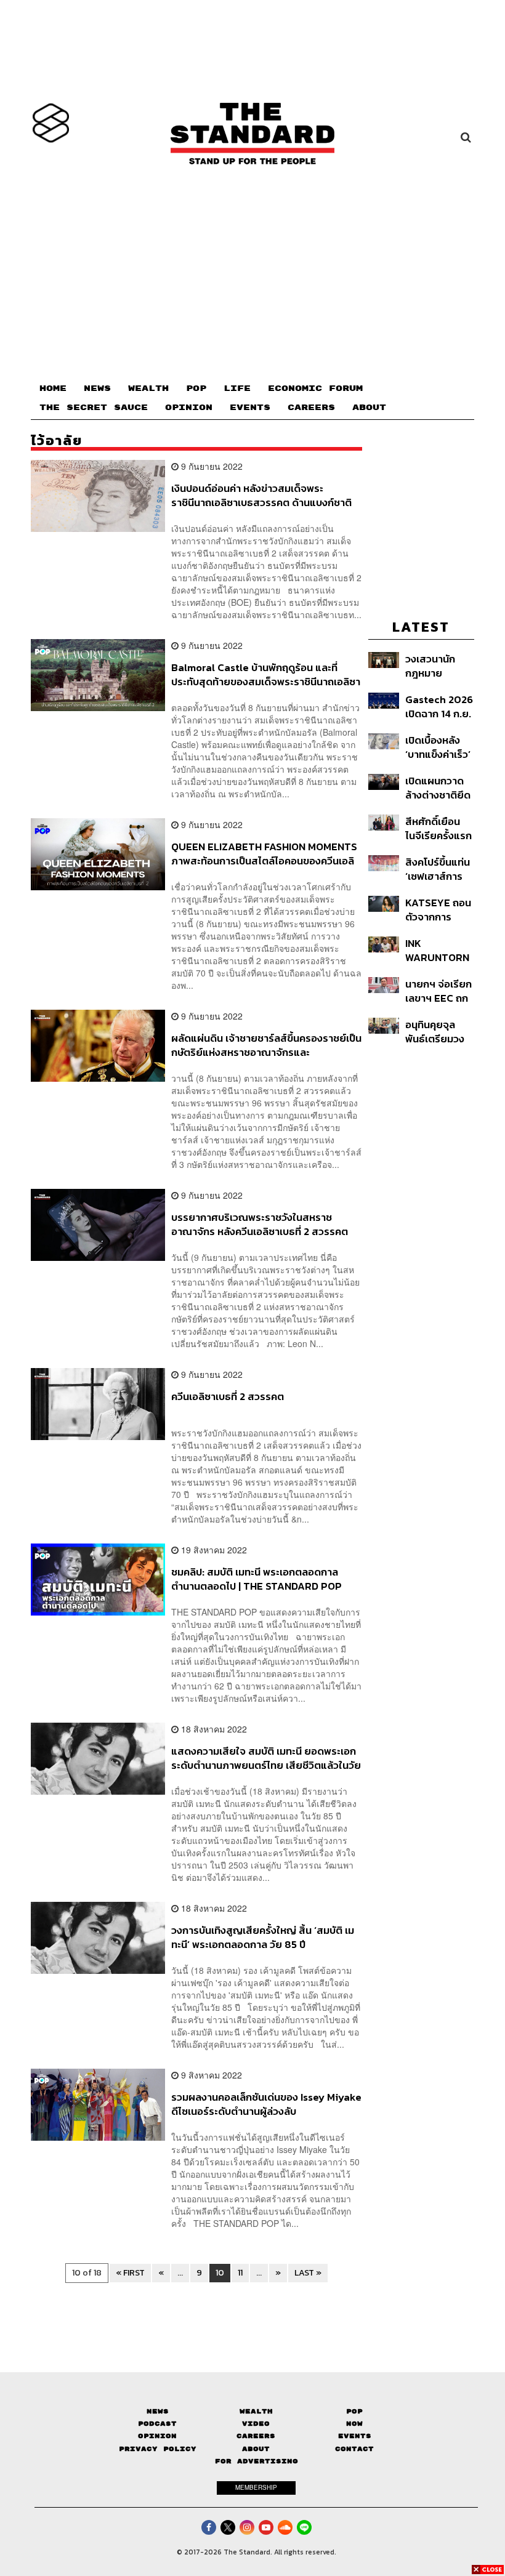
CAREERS (311, 408)
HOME (53, 388)
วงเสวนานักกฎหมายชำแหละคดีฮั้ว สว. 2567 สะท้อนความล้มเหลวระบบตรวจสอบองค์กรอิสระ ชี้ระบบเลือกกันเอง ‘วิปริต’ (438, 666)
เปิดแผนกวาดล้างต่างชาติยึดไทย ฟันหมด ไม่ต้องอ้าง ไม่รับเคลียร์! (438, 788)
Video (256, 2424)
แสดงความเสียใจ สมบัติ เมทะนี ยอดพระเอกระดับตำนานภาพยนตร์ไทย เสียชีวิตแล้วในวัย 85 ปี (266, 1758)
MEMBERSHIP (256, 2487)
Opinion (157, 2436)
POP (196, 388)
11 (240, 2273)
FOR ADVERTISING (257, 2461)
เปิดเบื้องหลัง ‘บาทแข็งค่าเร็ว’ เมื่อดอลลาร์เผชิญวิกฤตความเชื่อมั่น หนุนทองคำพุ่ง (438, 747)
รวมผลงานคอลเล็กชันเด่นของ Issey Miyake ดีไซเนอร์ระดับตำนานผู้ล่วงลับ (266, 2104)
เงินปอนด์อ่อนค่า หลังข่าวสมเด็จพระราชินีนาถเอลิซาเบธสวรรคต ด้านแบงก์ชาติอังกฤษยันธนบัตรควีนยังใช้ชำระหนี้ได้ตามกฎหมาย (261, 495)
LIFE (237, 388)
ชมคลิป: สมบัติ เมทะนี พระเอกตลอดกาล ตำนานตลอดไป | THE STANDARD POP (257, 1579)
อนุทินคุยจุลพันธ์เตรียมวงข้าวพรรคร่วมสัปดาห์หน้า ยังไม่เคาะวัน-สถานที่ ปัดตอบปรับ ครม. (439, 1032)
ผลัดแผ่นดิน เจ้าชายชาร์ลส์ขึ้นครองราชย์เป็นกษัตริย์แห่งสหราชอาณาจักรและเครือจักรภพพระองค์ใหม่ (266, 1045)
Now (354, 2424)
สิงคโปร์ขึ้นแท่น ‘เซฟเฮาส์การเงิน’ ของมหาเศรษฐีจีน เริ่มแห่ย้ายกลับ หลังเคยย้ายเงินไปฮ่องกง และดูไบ (439, 869)
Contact (354, 2449)
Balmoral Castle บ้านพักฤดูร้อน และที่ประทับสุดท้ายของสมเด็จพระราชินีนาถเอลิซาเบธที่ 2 (266, 674)
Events (355, 2436)
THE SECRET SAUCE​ (94, 408)
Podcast (157, 2424)
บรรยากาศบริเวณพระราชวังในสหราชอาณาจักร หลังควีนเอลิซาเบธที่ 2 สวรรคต (260, 1224)
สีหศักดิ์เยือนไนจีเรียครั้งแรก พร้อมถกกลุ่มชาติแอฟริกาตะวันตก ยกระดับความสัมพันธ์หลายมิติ (438, 828)
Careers (256, 2436)
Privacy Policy (158, 2449)
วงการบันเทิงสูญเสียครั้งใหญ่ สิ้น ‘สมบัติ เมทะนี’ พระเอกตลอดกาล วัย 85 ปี (263, 1937)
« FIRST (130, 2273)
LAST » (308, 2273)
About (256, 2449)
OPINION (189, 408)
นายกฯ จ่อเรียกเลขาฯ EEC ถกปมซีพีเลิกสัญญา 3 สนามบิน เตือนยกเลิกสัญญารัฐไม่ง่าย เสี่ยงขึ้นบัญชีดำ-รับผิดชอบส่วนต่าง (438, 991)
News (158, 2411)
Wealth (256, 2411)
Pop (354, 2411)
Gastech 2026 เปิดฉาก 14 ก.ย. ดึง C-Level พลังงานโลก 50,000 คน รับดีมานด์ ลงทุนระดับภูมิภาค (439, 706)
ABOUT (369, 408)
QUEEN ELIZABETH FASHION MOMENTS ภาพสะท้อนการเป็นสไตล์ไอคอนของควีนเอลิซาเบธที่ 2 (264, 854)
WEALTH (148, 388)
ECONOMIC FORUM (315, 388)
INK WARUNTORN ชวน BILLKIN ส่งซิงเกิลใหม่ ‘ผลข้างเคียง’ (437, 950)
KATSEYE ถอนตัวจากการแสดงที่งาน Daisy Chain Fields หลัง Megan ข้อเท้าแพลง (438, 910)
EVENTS (250, 408)
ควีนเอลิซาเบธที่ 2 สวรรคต (228, 1397)
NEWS (97, 388)
